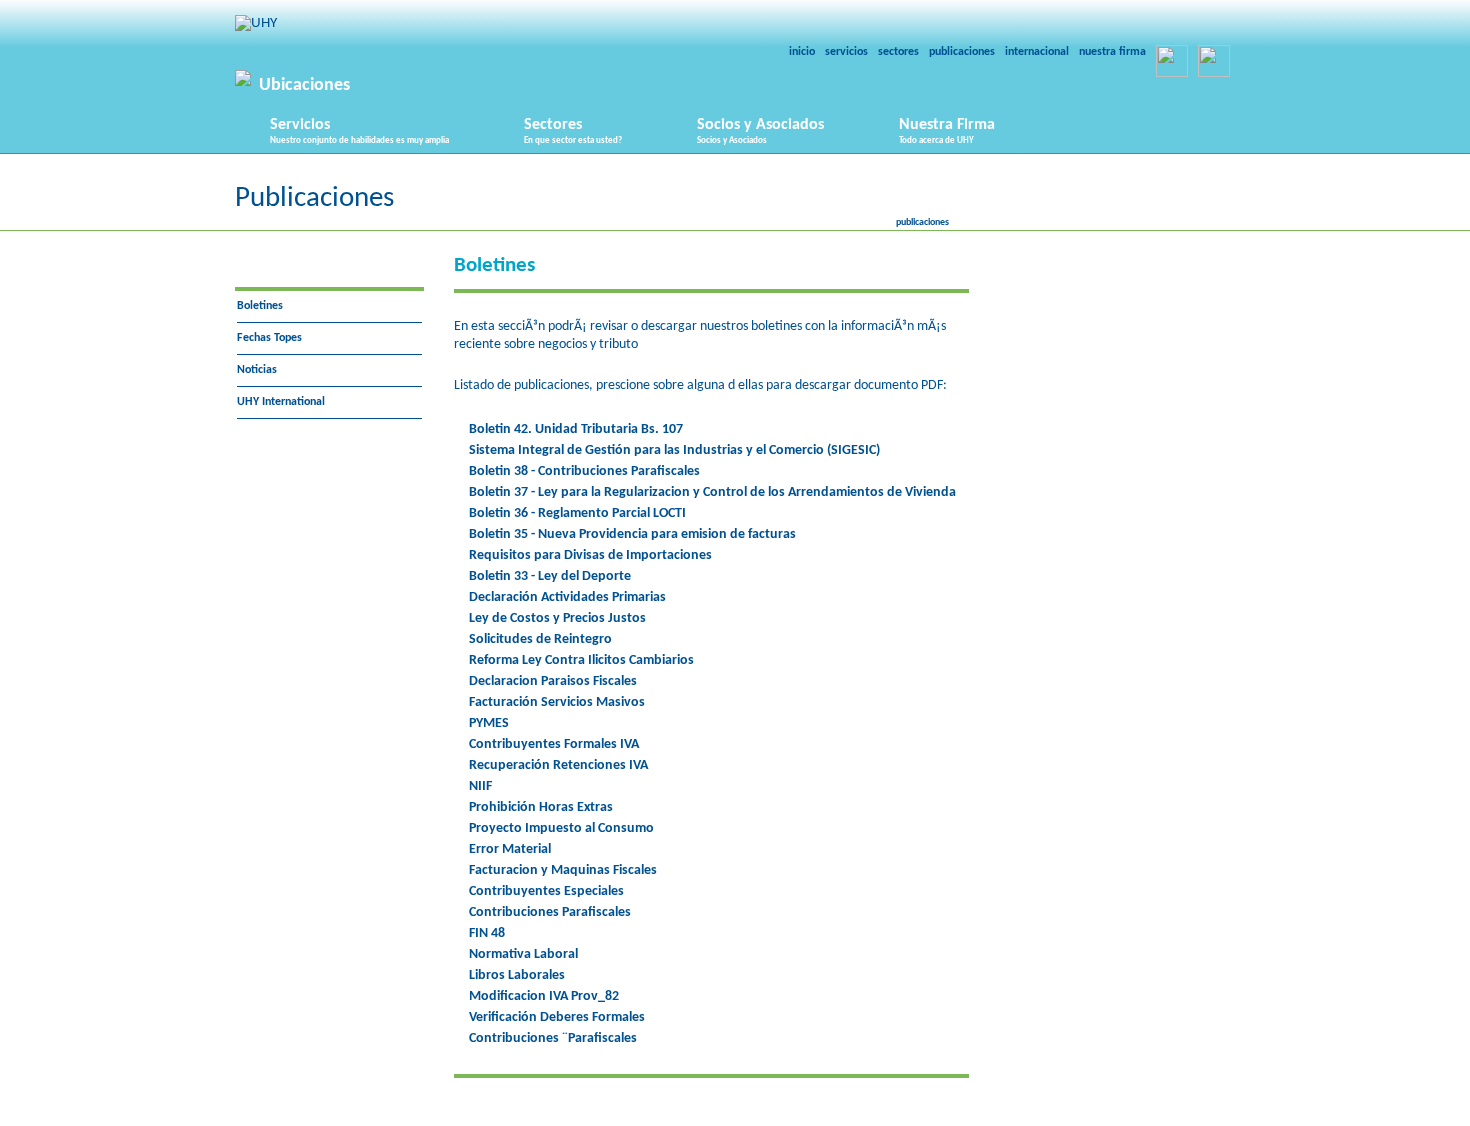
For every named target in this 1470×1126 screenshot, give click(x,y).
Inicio (802, 52)
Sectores (898, 52)
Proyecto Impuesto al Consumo (561, 828)
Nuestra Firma (1112, 52)
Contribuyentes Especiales (546, 891)
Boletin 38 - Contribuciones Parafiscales (584, 471)
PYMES (489, 723)
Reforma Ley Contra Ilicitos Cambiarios (581, 660)
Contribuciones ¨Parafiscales (553, 1038)
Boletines (260, 306)
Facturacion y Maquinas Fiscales (563, 870)
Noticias (257, 370)
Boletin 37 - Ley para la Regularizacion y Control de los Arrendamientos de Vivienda (712, 492)
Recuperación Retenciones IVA (558, 765)
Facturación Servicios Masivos (557, 702)
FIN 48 (487, 933)
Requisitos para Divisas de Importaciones (590, 555)
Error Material (510, 849)
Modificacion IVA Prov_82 (544, 996)
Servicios (846, 52)
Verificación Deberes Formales (557, 1017)
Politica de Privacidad (866, 1116)
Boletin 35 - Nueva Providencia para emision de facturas (632, 534)
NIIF (480, 786)
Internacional (1037, 52)
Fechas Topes (269, 338)
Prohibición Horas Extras (541, 807)
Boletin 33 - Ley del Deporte (550, 576)
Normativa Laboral (523, 954)
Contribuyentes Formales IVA (554, 744)
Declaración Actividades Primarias (567, 597)
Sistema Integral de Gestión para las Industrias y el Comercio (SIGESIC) (674, 450)
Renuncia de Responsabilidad (1035, 1116)
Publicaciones (962, 52)
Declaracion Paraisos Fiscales (553, 681)
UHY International (281, 402)
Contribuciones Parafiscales (550, 912)
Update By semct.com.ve (711, 1116)
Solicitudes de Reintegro (540, 639)
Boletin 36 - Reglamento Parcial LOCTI (577, 513)
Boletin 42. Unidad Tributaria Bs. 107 (576, 429)
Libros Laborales (517, 975)
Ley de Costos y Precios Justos (557, 618)
